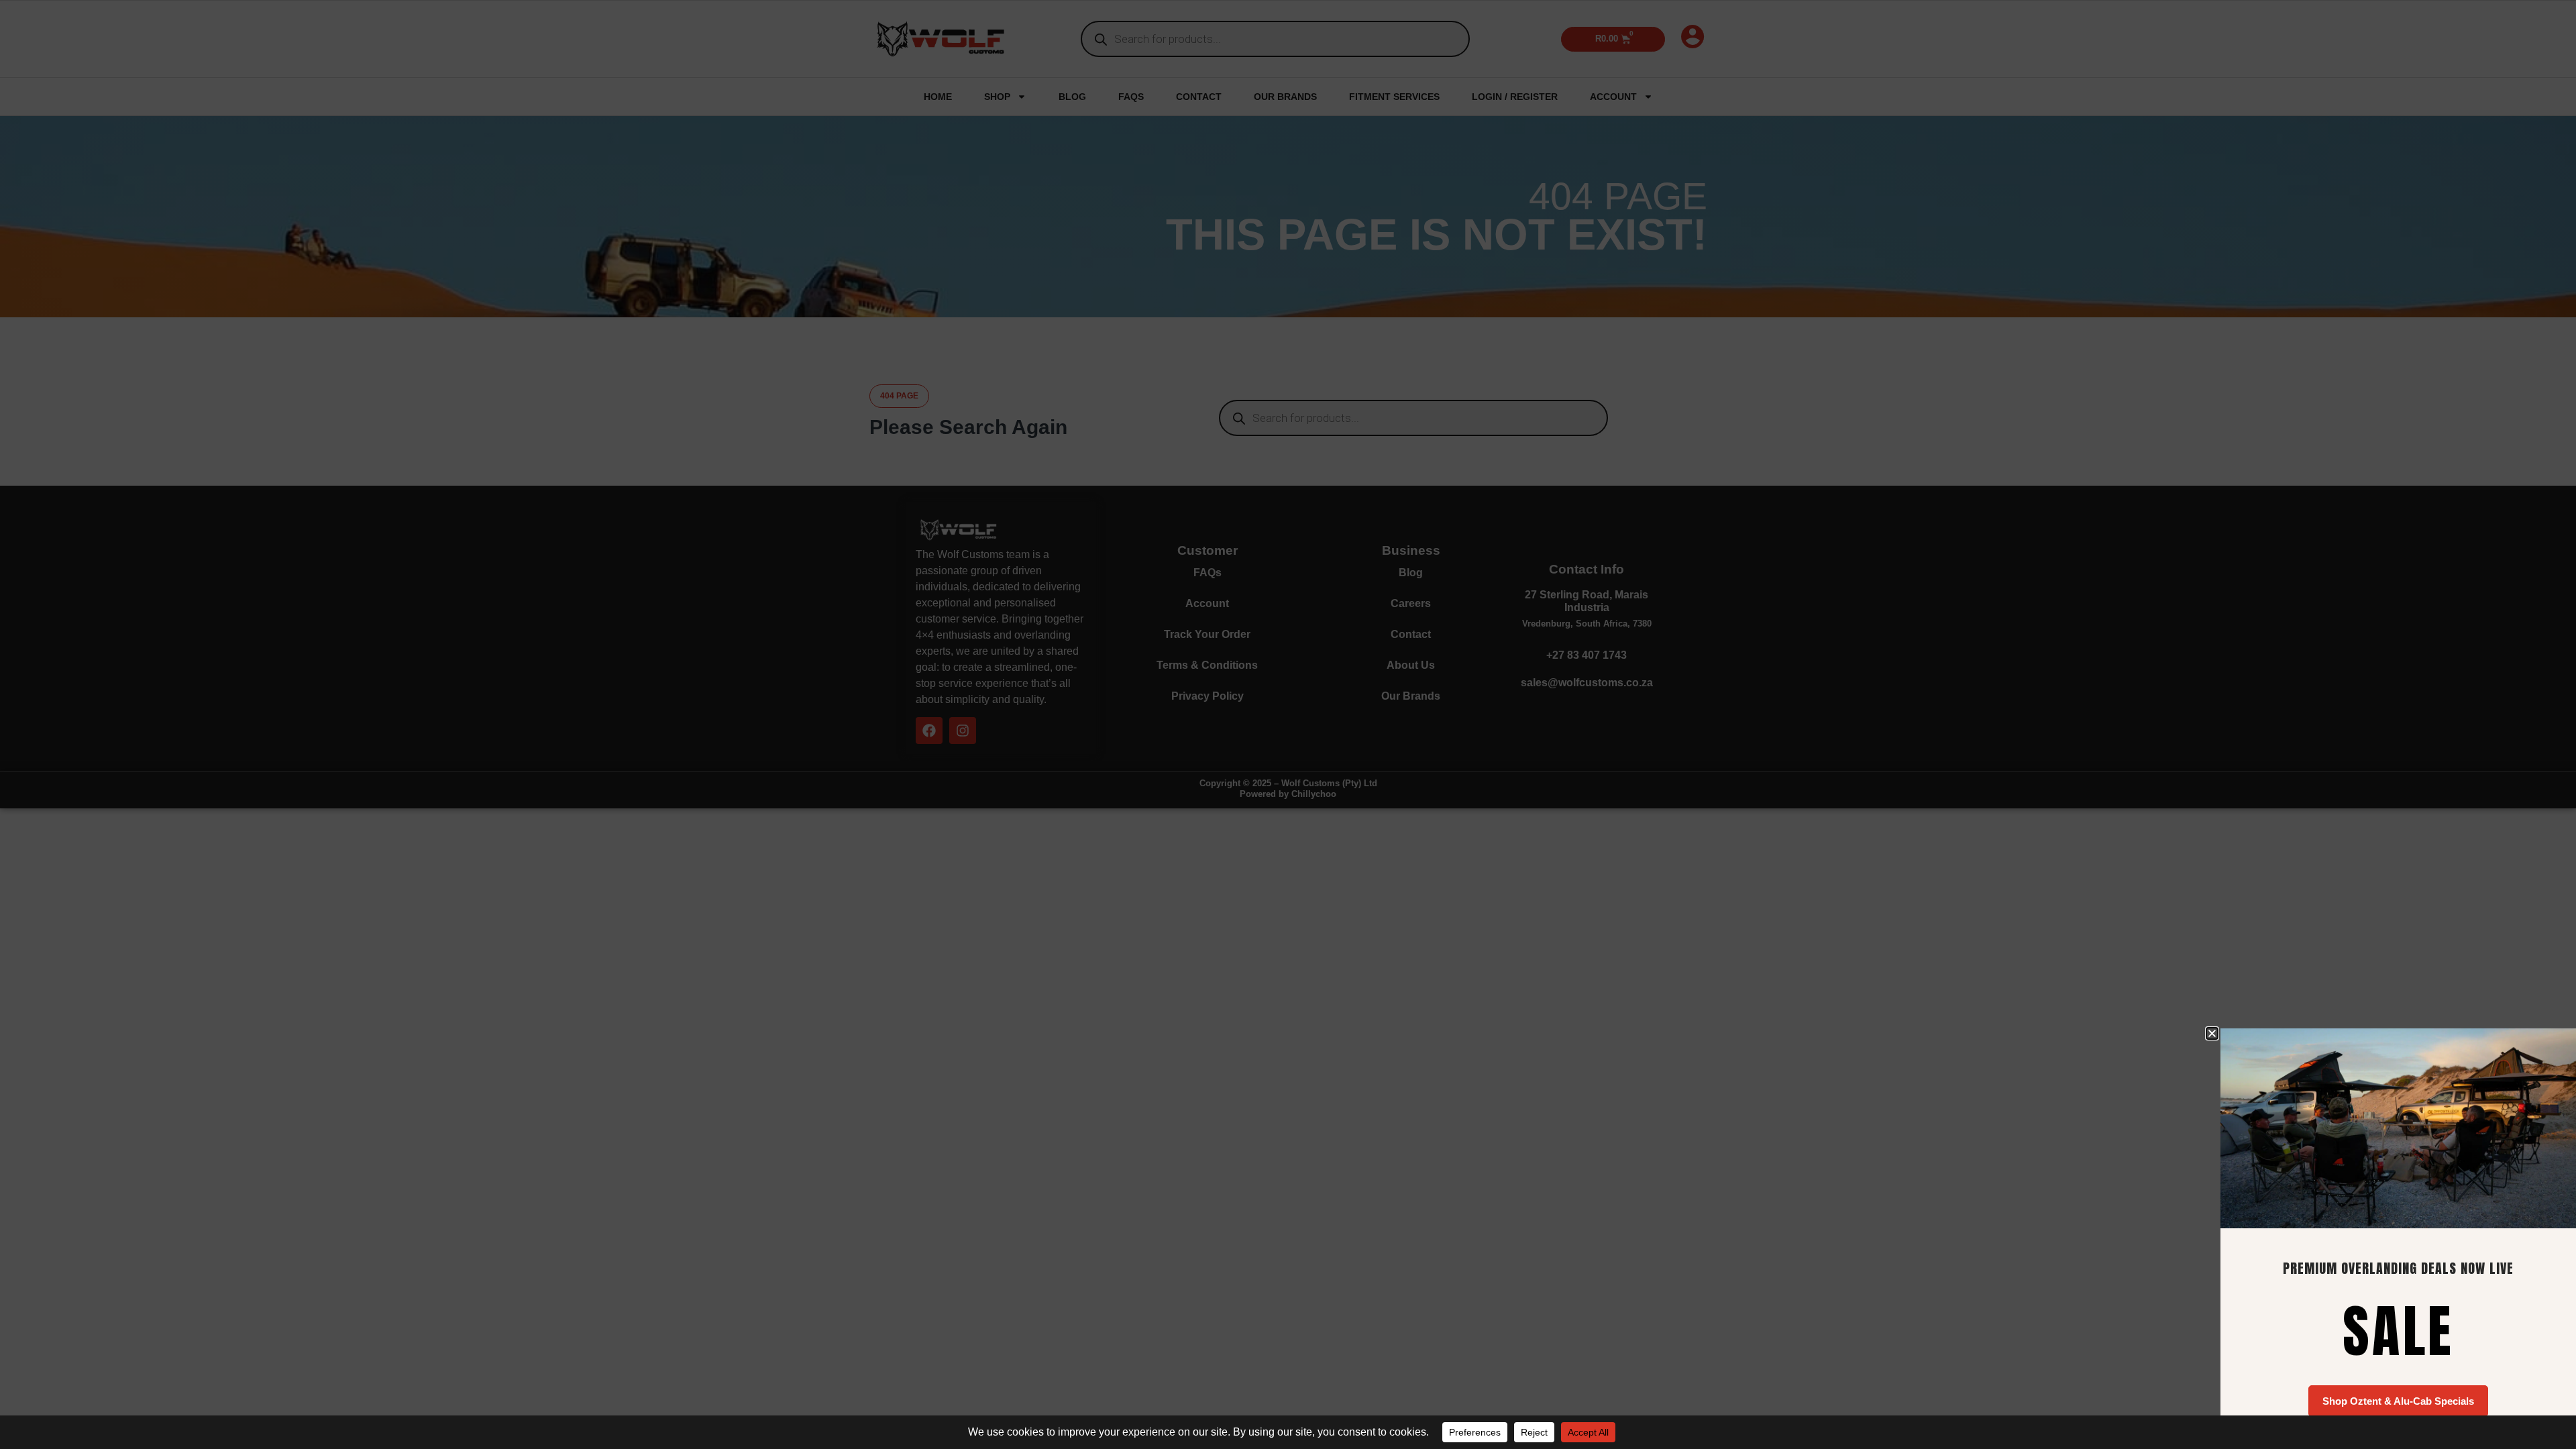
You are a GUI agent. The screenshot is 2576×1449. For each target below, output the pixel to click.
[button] (2212, 1033)
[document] (1288, 724)
